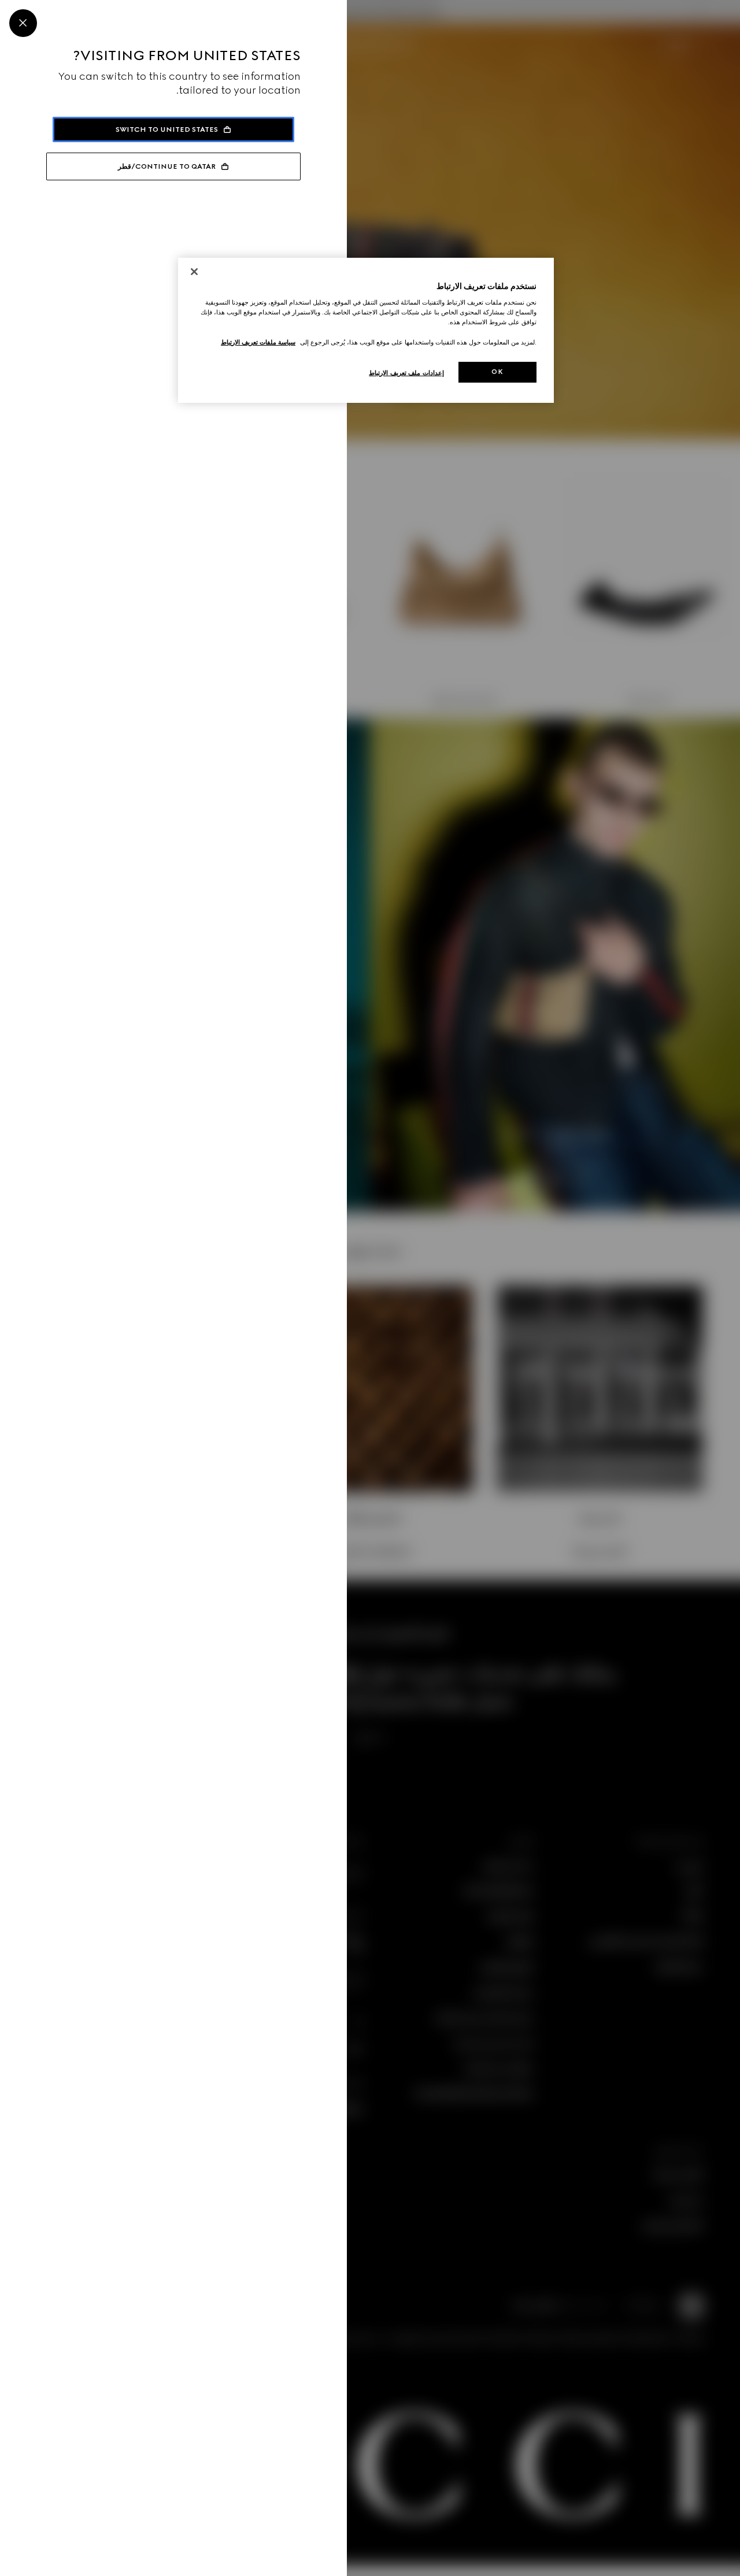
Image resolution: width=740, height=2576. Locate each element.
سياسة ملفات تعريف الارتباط (258, 342)
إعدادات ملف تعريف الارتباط (406, 373)
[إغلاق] (194, 272)
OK (497, 372)
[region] (366, 330)
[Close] (23, 23)
